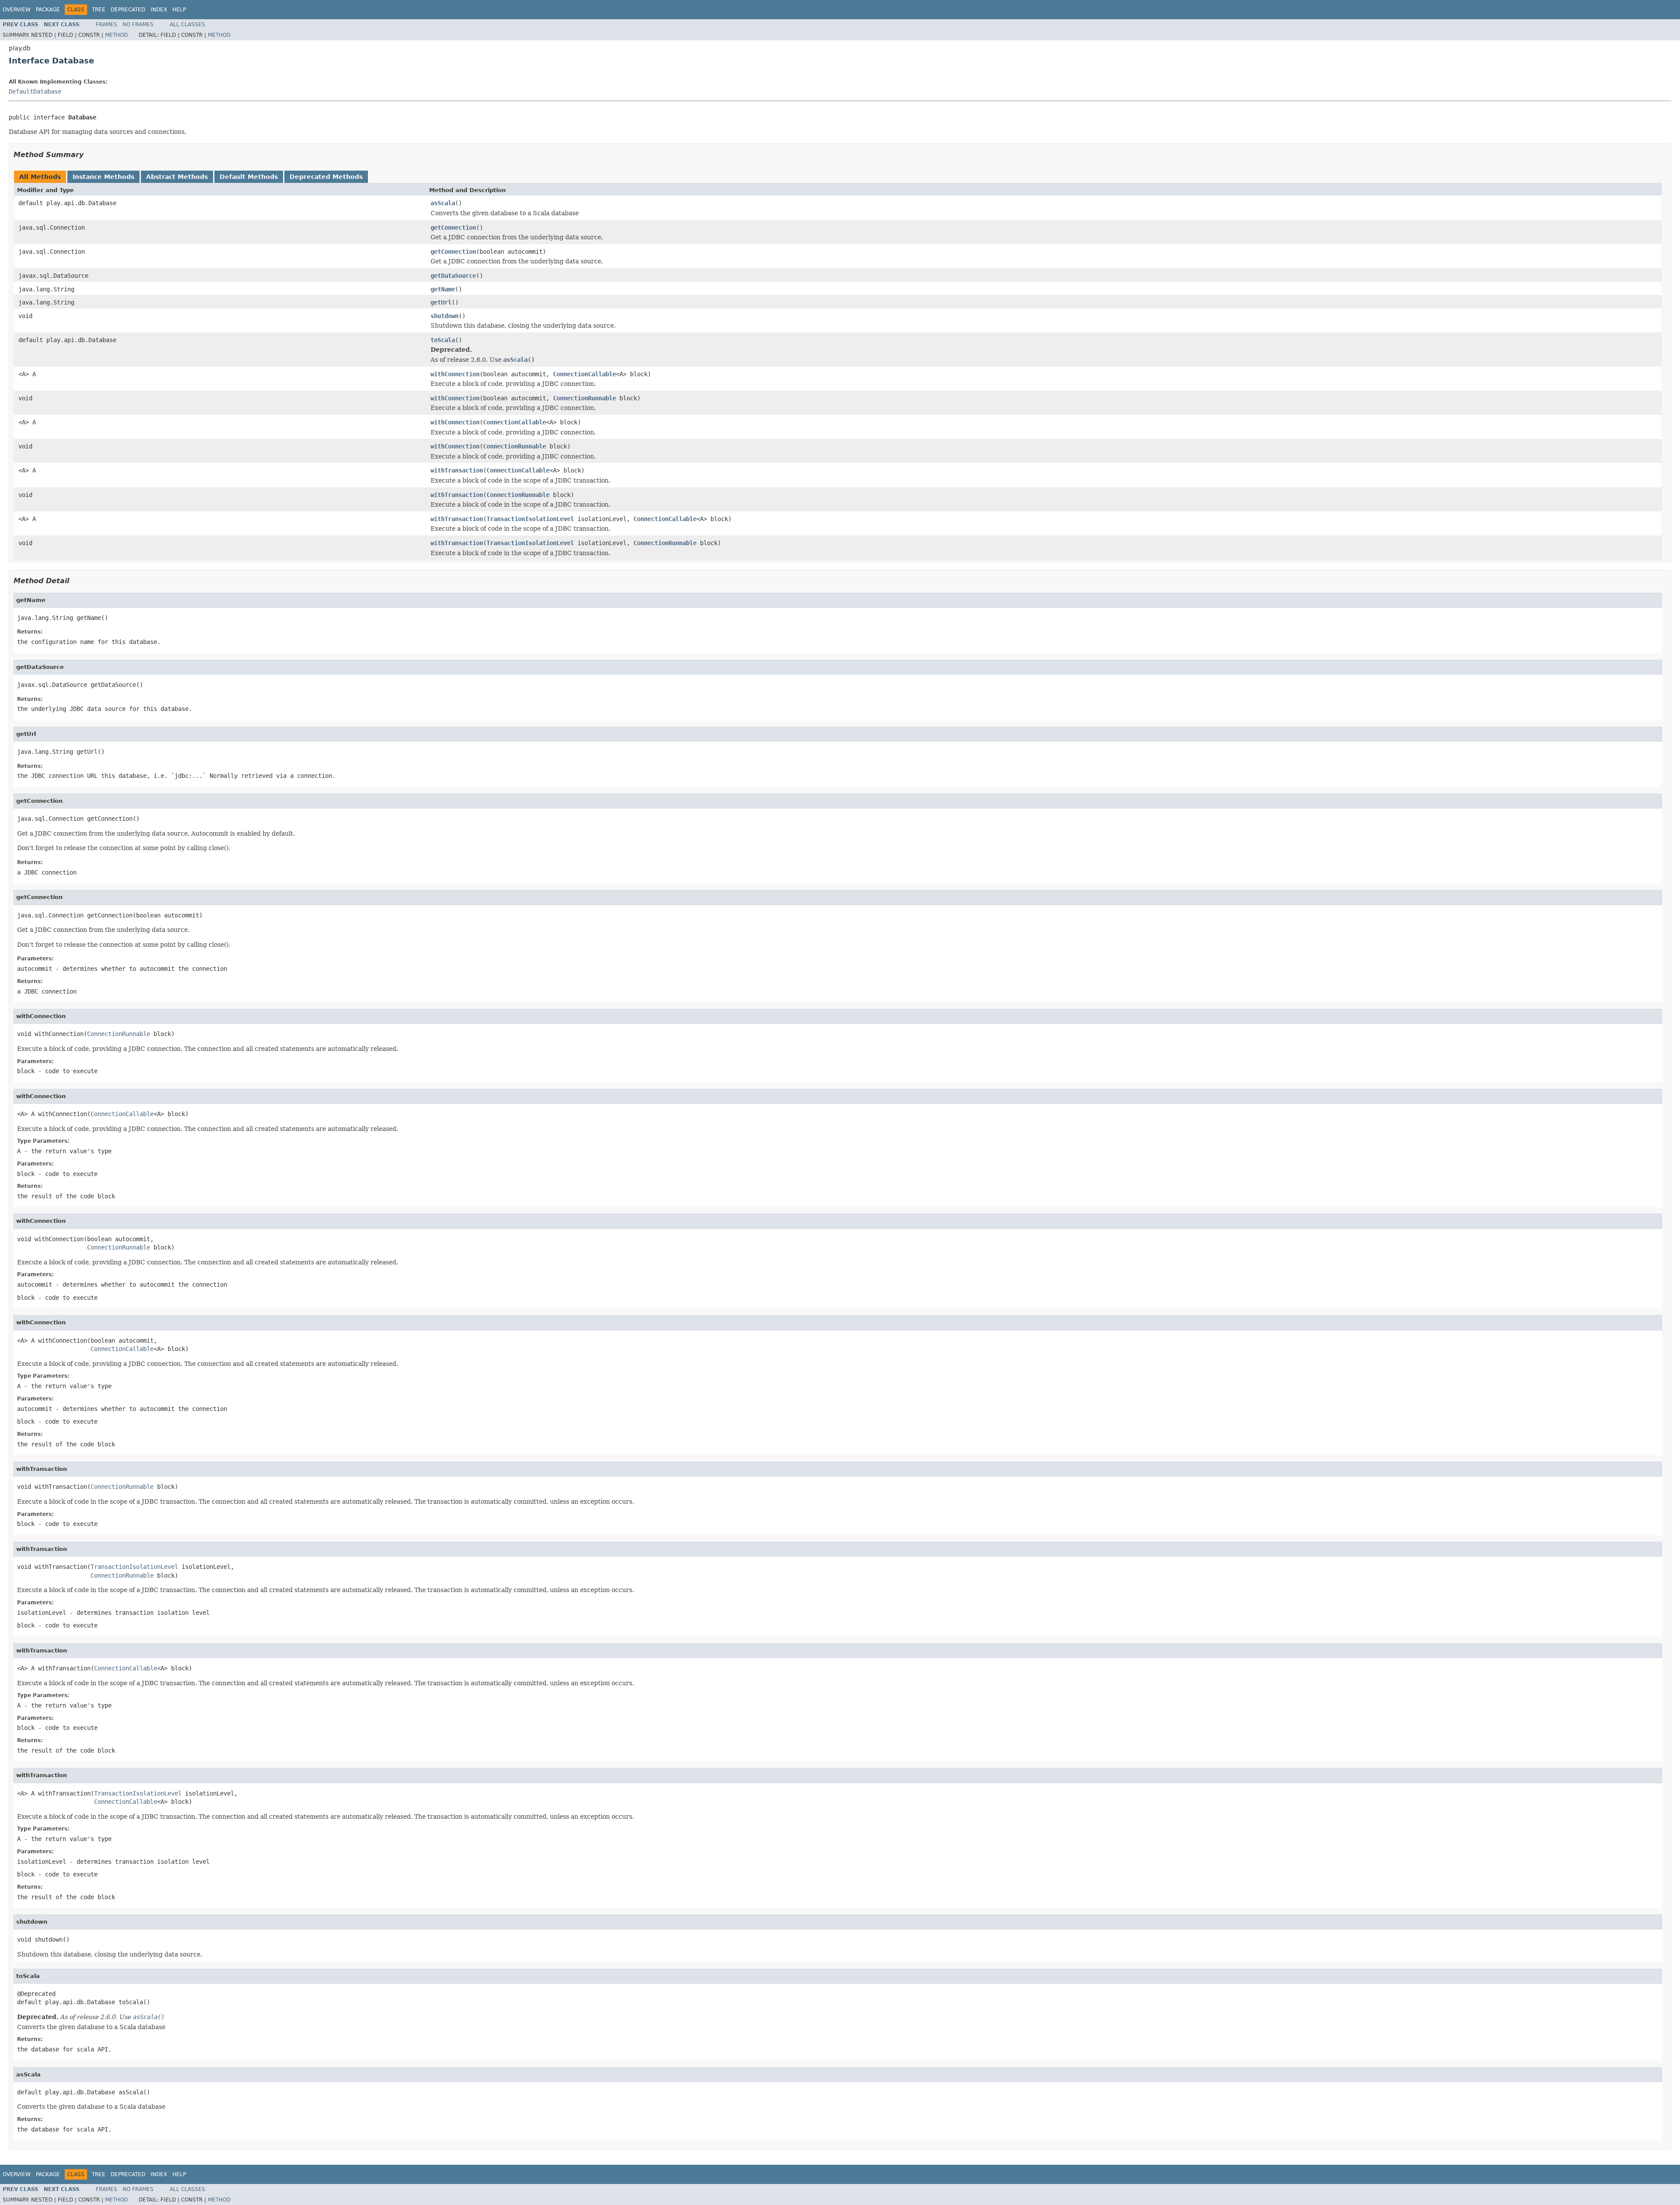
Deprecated (128, 10)
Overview (17, 10)
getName (443, 289)
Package (48, 10)
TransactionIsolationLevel (530, 519)
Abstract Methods (177, 177)
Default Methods (249, 177)
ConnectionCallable (584, 374)
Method (116, 35)
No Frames (138, 24)
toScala (443, 340)
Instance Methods (103, 177)
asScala (443, 203)
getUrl (441, 302)
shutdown (444, 316)
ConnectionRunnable (584, 398)
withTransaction (457, 470)
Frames (107, 24)
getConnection (453, 227)
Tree (99, 10)
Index (159, 10)
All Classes (187, 24)
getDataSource (453, 276)
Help (179, 10)
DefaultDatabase (35, 91)
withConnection (455, 374)
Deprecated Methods (326, 177)
